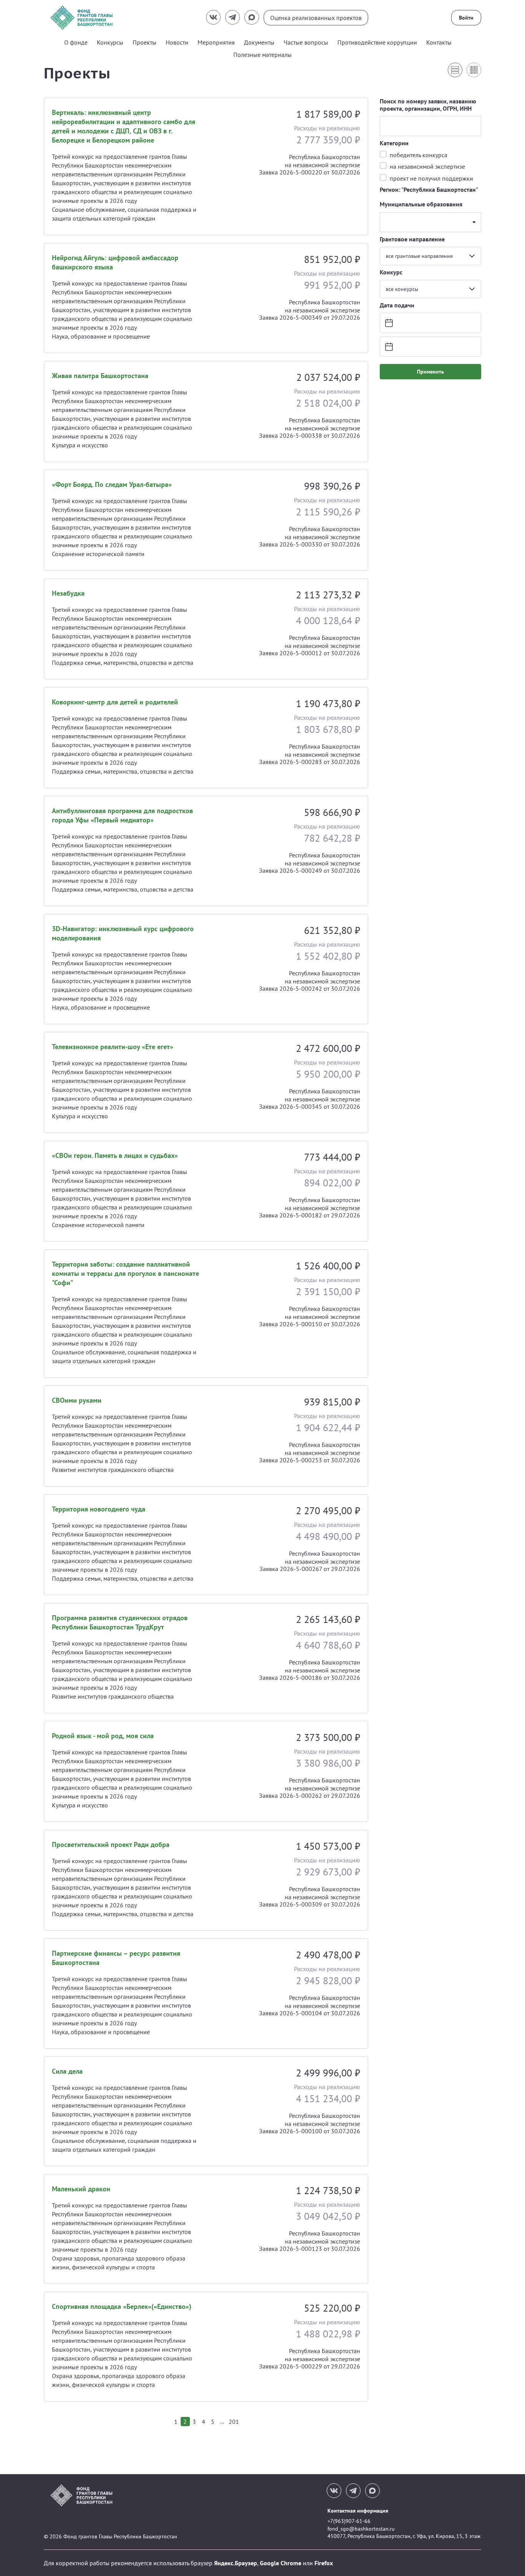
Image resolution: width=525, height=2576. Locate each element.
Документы (259, 42)
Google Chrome (281, 2563)
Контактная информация (358, 2511)
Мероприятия (216, 42)
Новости (177, 42)
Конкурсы (110, 42)
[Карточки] (455, 70)
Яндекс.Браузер (236, 2563)
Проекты (145, 42)
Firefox (324, 2563)
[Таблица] (474, 70)
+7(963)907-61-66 (349, 2521)
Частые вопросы (306, 42)
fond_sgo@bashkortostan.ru (361, 2529)
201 (234, 2422)
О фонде (76, 42)
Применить (430, 372)
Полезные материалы (262, 55)
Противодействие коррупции (377, 42)
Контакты (439, 42)
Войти (466, 18)
